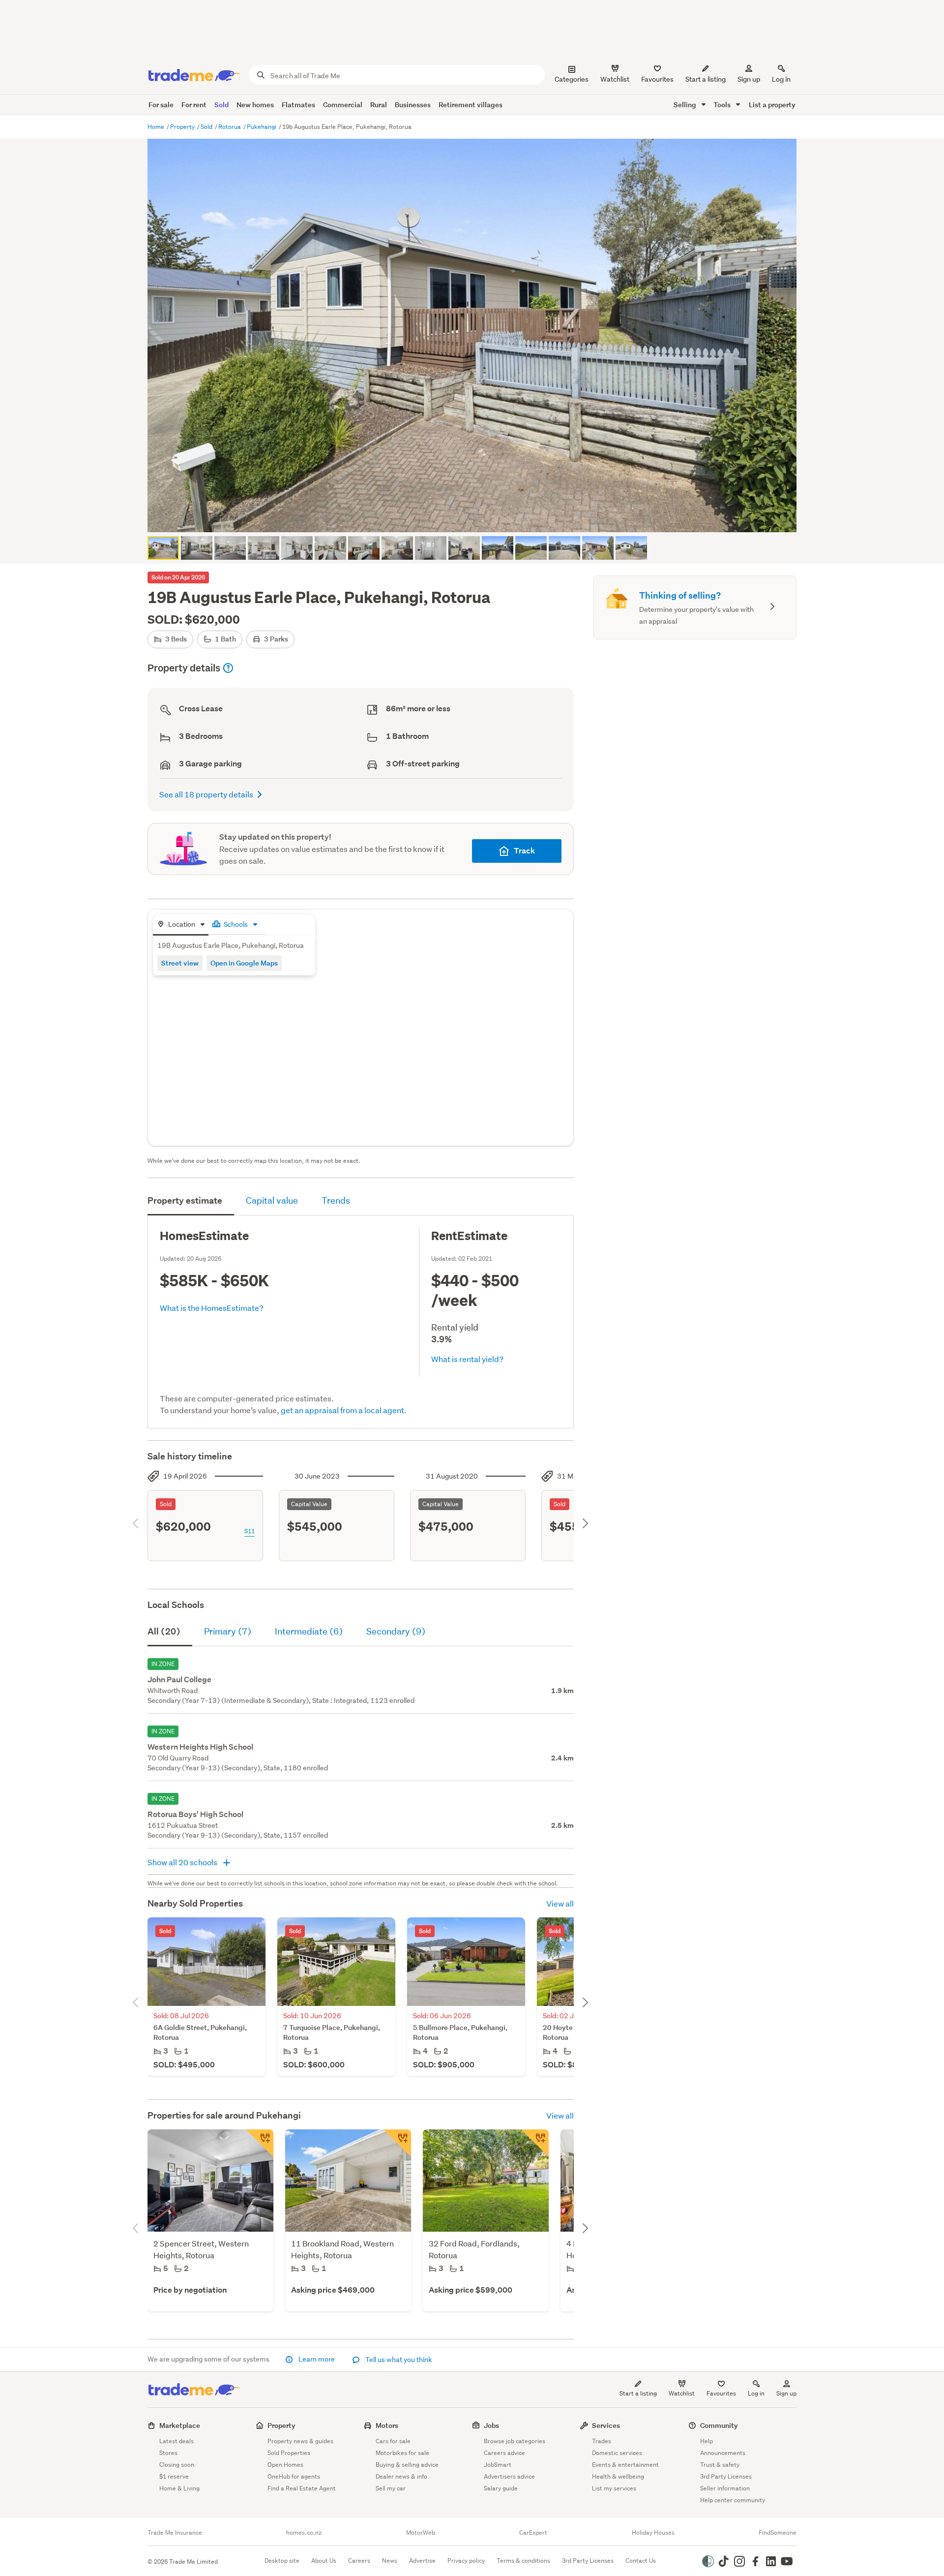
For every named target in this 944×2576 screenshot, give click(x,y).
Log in (781, 79)
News (390, 2561)
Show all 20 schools (183, 1862)
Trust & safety (720, 2465)
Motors (387, 2425)
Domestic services (617, 2453)
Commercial (343, 105)
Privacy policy (466, 2561)
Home (157, 127)
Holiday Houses (653, 2533)
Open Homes (285, 2465)
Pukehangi (262, 127)
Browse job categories (515, 2441)
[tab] (181, 925)
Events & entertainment (625, 2465)
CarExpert (533, 2533)
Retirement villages (471, 105)
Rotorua (230, 127)
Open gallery (477, 516)
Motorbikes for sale (402, 2453)
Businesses (413, 105)
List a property (772, 105)
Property (183, 127)
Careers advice (504, 2453)
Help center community (733, 2500)
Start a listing (638, 2393)
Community (719, 2425)
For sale (161, 105)
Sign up (749, 79)
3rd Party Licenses (726, 2476)
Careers (359, 2561)
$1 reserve (174, 2476)
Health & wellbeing (618, 2476)
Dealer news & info (401, 2476)
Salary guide (501, 2488)
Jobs (491, 2425)
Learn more (317, 2359)
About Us (324, 2561)
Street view (180, 963)
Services (606, 2425)
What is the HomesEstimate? (212, 1308)
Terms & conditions (523, 2561)
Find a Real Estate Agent (302, 2488)
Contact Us (641, 2561)
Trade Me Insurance (175, 2533)
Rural (379, 105)
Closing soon (177, 2465)
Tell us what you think (398, 2360)
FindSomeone (778, 2533)
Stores (168, 2453)
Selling (686, 105)
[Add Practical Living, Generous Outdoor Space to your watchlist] (397, 2143)
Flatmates (298, 105)
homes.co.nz (304, 2533)
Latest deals (177, 2441)
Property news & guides (300, 2441)
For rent (194, 105)
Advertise (422, 2561)
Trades (602, 2441)
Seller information (725, 2488)
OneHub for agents (294, 2476)
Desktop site (282, 2561)
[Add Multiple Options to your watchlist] (260, 2143)
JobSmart (498, 2465)
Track (524, 851)
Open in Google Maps (244, 963)
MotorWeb (421, 2533)
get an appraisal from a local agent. (344, 1410)
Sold (221, 105)
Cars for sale (393, 2441)
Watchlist (682, 2393)
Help (707, 2441)
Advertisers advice (509, 2476)
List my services (614, 2488)
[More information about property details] (228, 668)
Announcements (723, 2453)
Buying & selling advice (407, 2465)
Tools (723, 105)
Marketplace (180, 2425)
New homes (255, 105)
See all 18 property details (206, 794)
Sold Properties (289, 2453)
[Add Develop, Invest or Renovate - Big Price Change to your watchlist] (535, 2143)
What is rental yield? (467, 1359)
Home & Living (179, 2488)
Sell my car (391, 2488)
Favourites (721, 2393)
